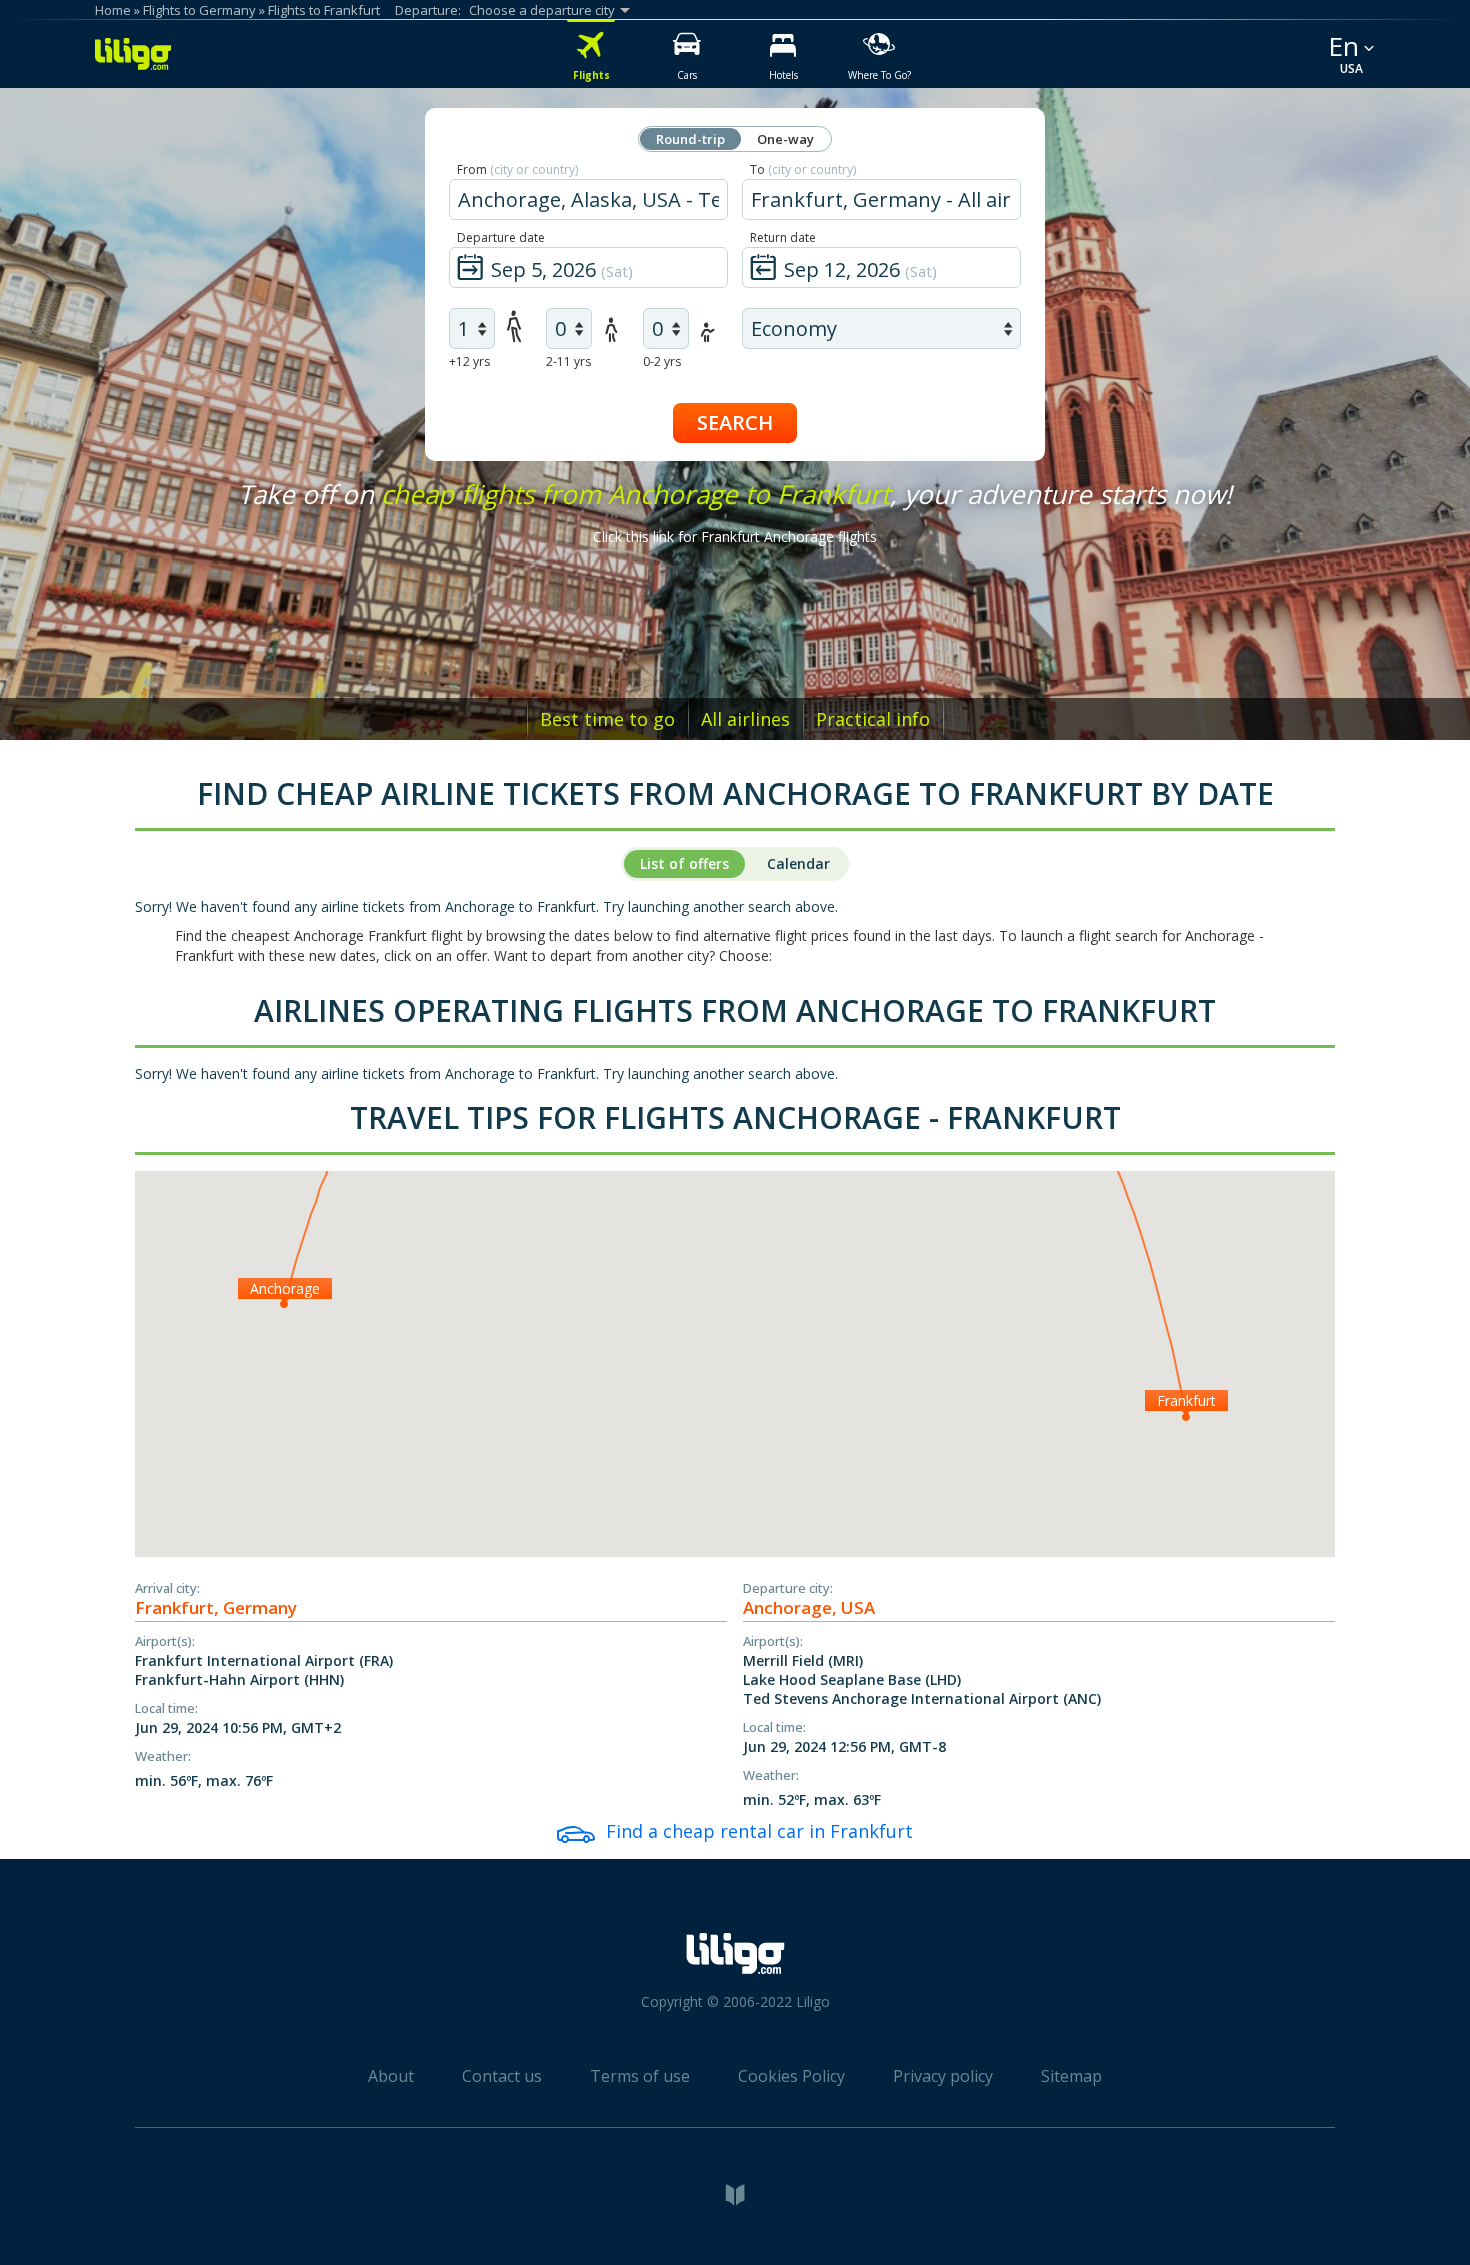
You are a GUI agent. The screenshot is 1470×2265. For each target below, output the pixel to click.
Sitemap (1071, 2076)
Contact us (502, 2076)
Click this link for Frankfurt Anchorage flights (735, 536)
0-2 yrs (662, 361)
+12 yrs (469, 361)
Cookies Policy (791, 2076)
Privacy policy (943, 2076)
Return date (783, 237)
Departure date (501, 237)
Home (113, 10)
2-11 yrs (568, 361)
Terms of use (640, 2076)
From (517, 169)
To (803, 169)
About (391, 2076)
